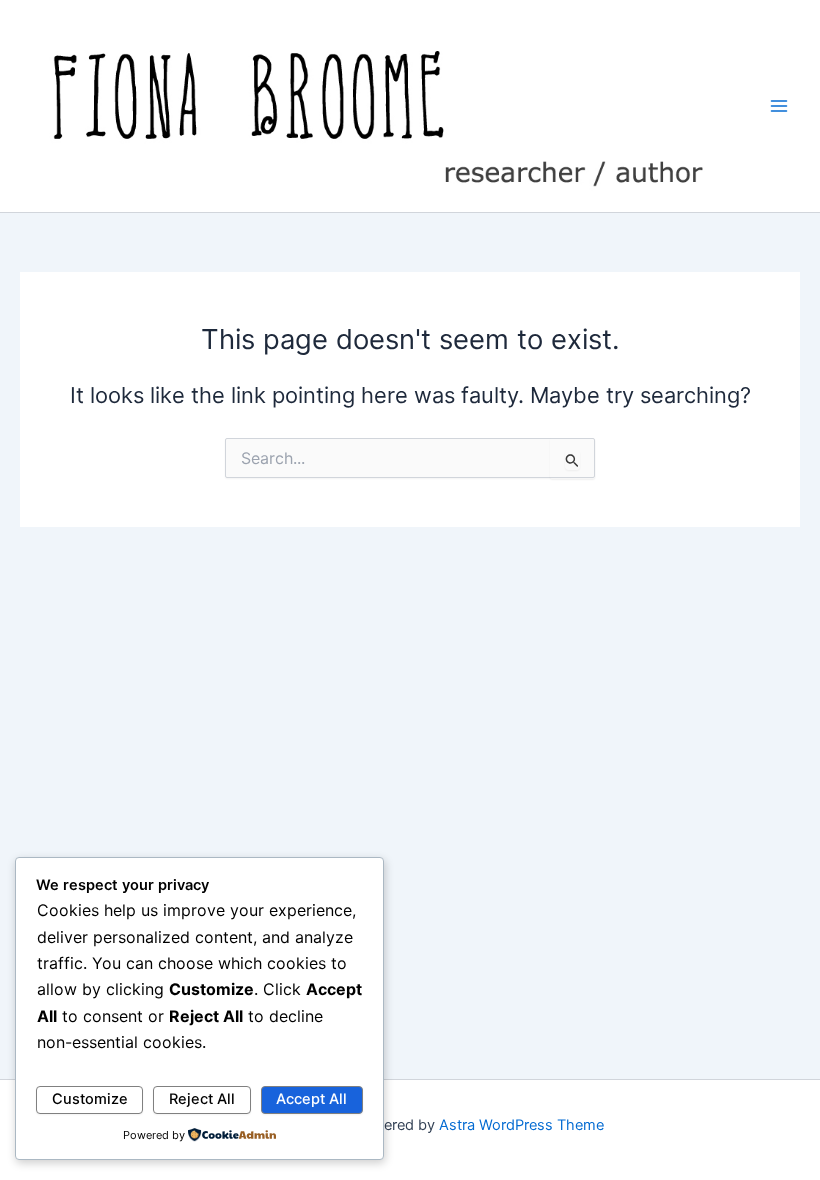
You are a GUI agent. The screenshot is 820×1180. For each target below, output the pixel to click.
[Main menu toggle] (779, 106)
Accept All (311, 1099)
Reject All (202, 1099)
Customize (90, 1099)
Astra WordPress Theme (521, 1125)
